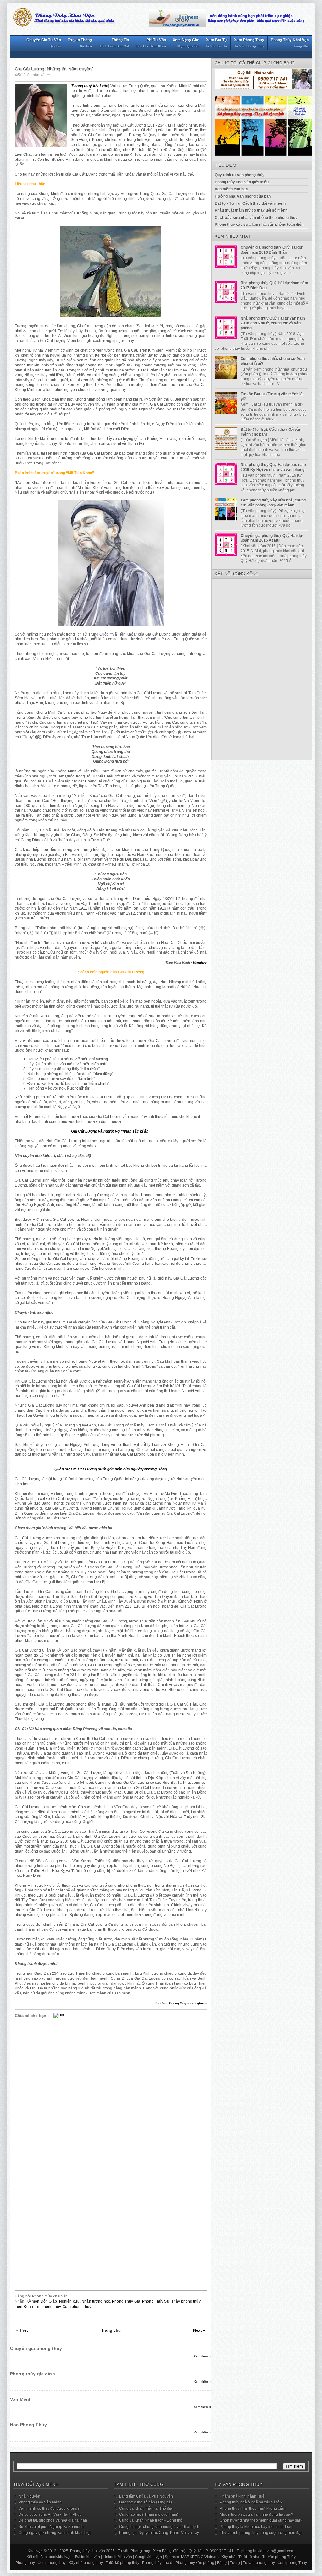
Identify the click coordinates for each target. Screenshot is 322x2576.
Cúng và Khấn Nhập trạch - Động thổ (151, 2520)
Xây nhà (228, 2557)
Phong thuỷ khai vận (90, 86)
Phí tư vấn (151, 43)
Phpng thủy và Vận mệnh (40, 2502)
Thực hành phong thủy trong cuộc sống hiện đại (261, 2533)
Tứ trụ (235, 2563)
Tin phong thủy (48, 2307)
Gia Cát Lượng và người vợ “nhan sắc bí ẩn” (111, 1131)
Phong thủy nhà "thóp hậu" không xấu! (253, 2508)
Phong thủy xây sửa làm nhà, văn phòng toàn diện (259, 225)
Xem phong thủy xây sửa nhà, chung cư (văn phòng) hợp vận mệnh (273, 503)
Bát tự (222, 2563)
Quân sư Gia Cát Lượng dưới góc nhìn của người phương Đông (111, 1469)
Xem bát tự (216, 43)
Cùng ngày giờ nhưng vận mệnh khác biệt (55, 2533)
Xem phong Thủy (292, 2563)
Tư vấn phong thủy (259, 2563)
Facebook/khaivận (56, 2557)
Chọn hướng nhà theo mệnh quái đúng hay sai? (261, 2520)
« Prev (22, 2330)
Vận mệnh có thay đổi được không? (49, 2508)
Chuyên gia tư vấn (44, 43)
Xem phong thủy (249, 43)
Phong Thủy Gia (126, 2301)
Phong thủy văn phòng (195, 2563)
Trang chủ (111, 2330)
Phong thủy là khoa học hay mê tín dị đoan (256, 2527)
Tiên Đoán (24, 2307)
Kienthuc (200, 963)
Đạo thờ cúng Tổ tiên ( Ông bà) (146, 2502)
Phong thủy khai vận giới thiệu (242, 182)
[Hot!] (59, 2015)
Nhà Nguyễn (29, 2496)
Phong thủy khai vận (290, 43)
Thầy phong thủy (186, 2301)
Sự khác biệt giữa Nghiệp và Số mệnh (51, 2527)
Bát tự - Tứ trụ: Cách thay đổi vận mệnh (250, 203)
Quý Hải (196, 2551)
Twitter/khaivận (87, 2557)
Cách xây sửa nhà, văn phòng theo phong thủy (256, 218)
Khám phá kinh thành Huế (242, 2496)
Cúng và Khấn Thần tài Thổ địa (146, 2508)
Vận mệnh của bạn (231, 189)
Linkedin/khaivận (117, 2557)
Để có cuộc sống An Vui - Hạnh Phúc (50, 2514)
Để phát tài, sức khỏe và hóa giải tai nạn (53, 2520)
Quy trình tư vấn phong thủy (240, 175)
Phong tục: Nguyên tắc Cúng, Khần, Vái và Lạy (159, 2533)
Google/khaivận (148, 2557)
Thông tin (114, 43)
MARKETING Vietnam (200, 2557)
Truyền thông (80, 43)
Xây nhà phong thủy (86, 2563)
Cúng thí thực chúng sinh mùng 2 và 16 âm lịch (159, 2527)
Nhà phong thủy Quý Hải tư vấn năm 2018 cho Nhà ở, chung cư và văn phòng (273, 323)
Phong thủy (25, 2563)
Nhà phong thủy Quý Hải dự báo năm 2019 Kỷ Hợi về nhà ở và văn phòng (273, 467)
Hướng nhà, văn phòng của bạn (243, 196)
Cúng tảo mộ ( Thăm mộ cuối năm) (149, 2514)
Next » (199, 2330)
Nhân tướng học (96, 2301)
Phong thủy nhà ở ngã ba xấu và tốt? (251, 2502)
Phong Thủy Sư (156, 2301)
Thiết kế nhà (249, 2557)
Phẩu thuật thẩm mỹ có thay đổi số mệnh (251, 210)
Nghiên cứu (69, 2301)
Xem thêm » (203, 2356)
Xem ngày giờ (186, 43)
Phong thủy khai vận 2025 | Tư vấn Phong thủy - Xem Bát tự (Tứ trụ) (128, 2551)
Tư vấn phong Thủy (279, 2557)
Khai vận (35, 2551)
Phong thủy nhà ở (157, 2563)
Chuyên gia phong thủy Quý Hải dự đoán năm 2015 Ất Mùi (272, 538)
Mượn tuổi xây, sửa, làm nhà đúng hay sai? (257, 2514)
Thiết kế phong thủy (122, 2563)
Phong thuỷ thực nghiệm (188, 2003)
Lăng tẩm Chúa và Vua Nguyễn (146, 2496)
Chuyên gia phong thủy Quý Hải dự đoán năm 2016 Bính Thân (272, 250)
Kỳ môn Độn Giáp (42, 2301)
